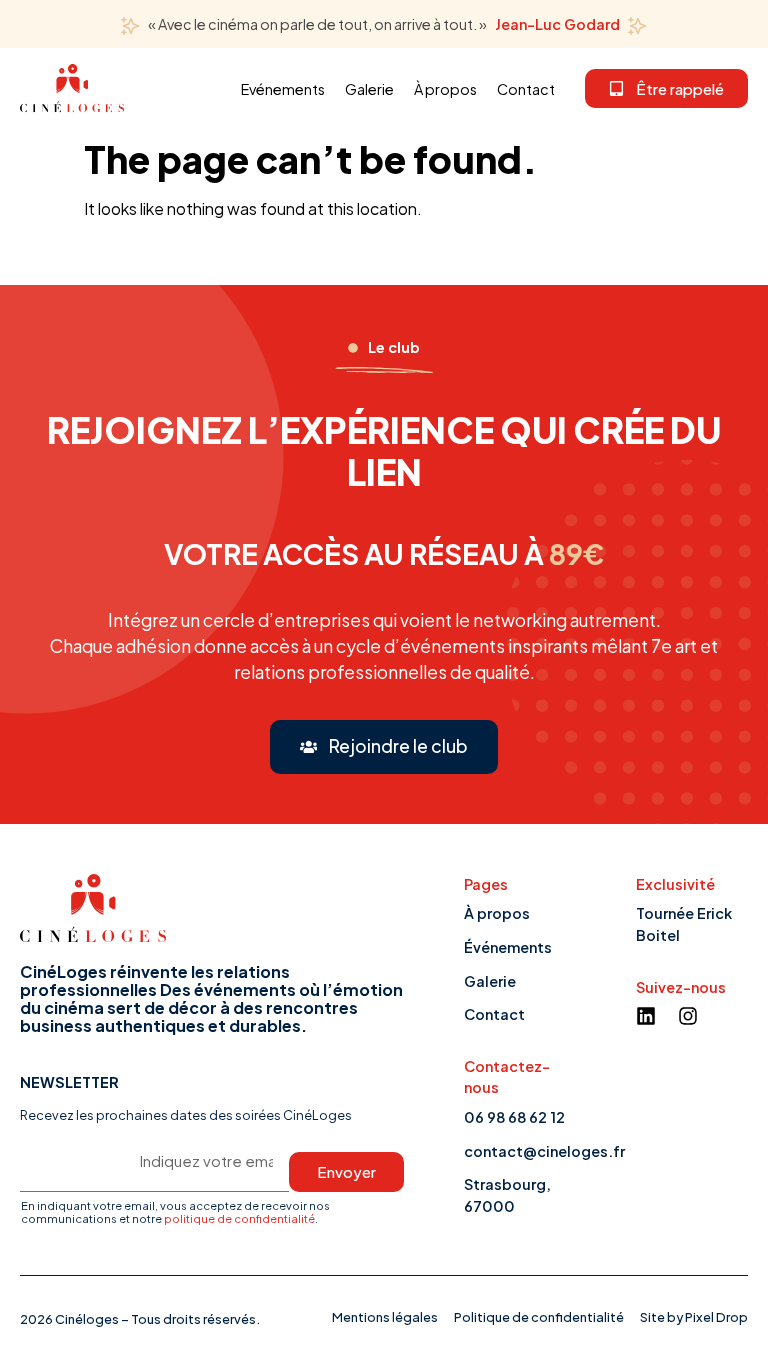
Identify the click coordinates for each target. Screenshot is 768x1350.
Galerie (369, 89)
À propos (445, 89)
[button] (666, 88)
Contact (526, 89)
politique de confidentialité (239, 1218)
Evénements (283, 89)
